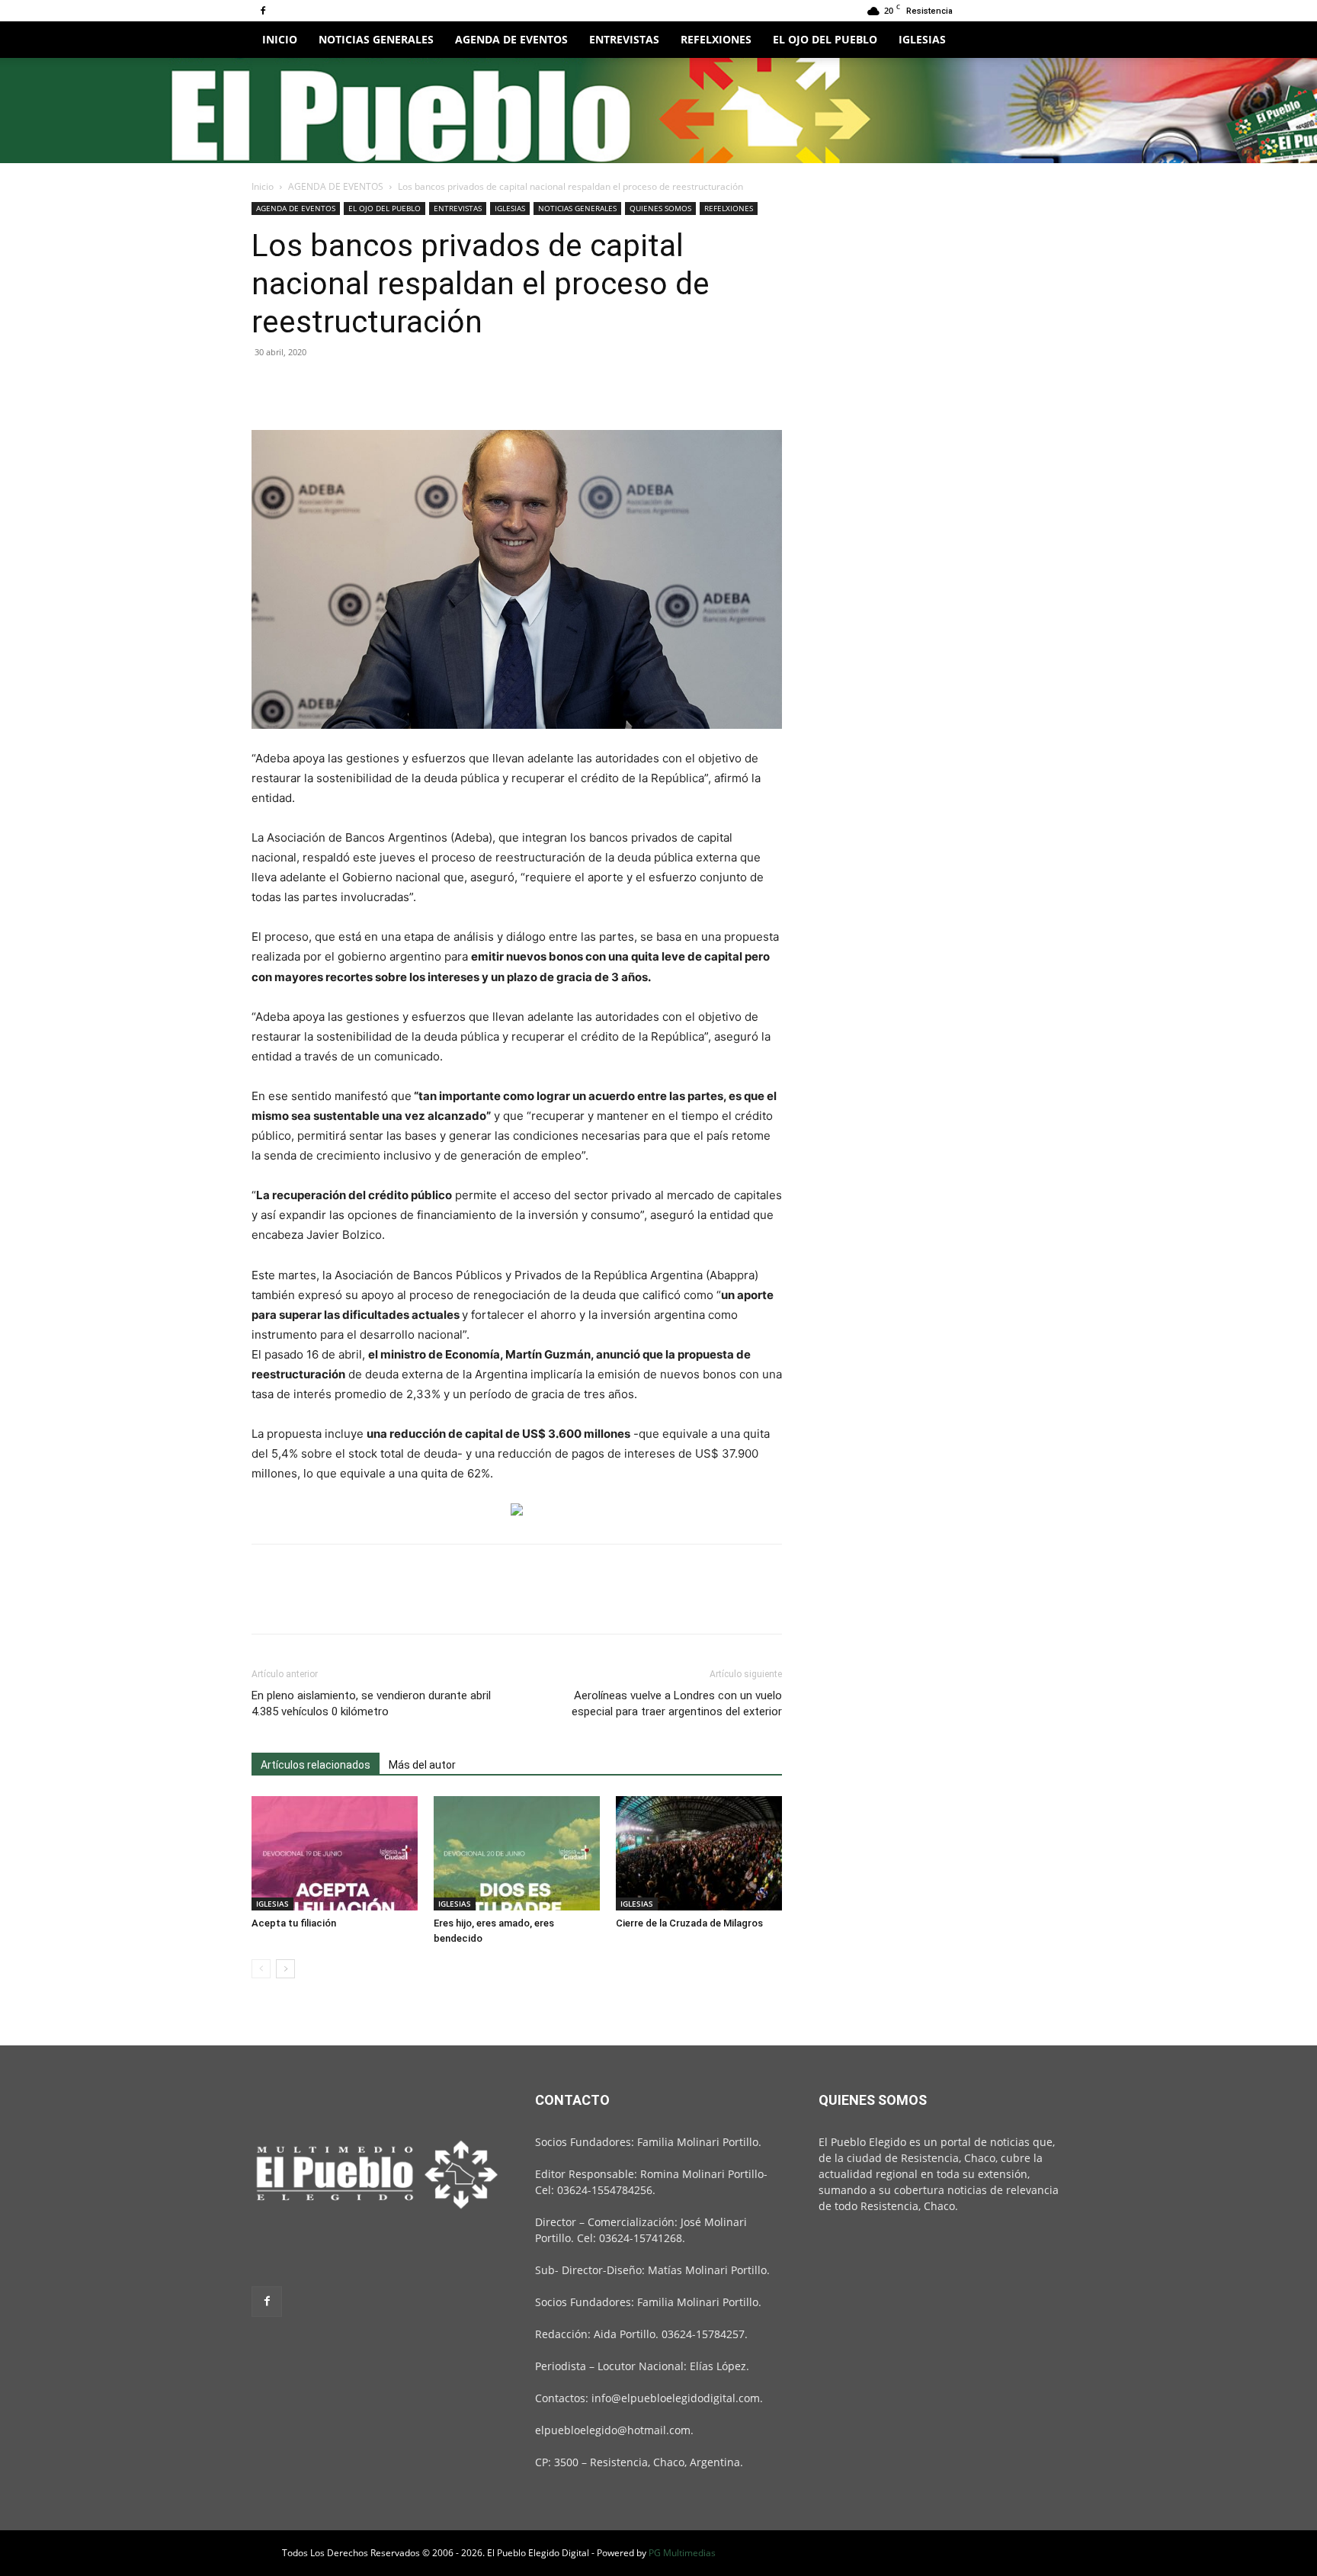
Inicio (263, 186)
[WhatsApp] (372, 387)
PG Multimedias (682, 2553)
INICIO (280, 39)
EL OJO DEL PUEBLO (825, 39)
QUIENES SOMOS (660, 208)
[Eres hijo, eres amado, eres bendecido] (517, 1853)
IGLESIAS (922, 39)
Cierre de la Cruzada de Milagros (689, 1923)
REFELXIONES (716, 39)
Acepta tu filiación (294, 1923)
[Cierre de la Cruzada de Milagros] (699, 1853)
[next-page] (285, 1969)
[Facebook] (263, 11)
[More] (408, 387)
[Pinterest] (337, 387)
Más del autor (422, 1765)
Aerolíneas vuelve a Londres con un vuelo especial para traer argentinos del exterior (677, 1703)
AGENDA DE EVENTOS (511, 39)
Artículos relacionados (316, 1765)
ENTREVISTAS (624, 39)
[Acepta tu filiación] (335, 1853)
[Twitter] (302, 387)
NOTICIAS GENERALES (376, 39)
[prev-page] (261, 1969)
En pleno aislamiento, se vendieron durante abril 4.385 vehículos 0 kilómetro (371, 1703)
